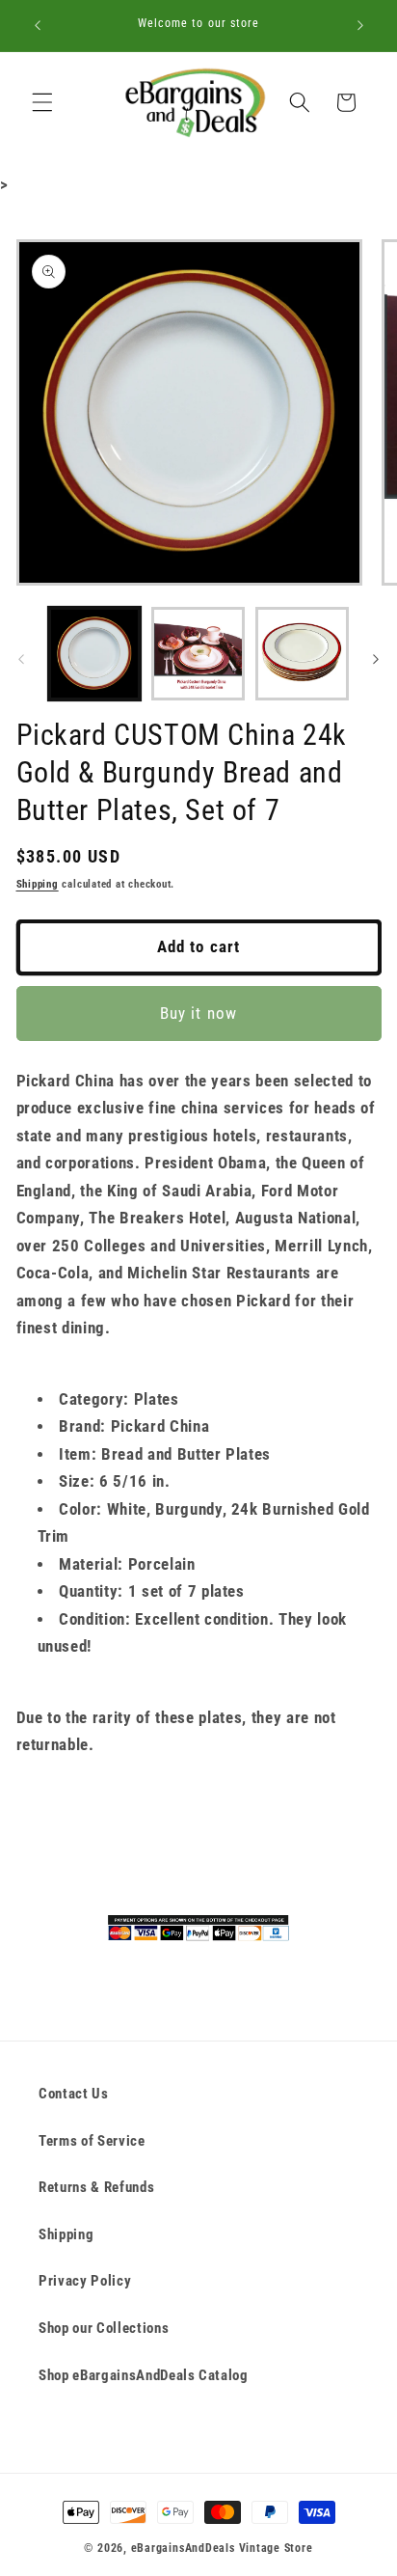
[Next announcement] (360, 26)
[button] (42, 102)
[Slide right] (376, 659)
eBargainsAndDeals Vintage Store (222, 2548)
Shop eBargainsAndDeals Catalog (144, 2375)
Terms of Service (92, 2141)
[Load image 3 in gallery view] (302, 654)
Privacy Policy (85, 2281)
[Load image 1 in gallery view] (95, 654)
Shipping (38, 884)
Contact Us (74, 2094)
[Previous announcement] (38, 26)
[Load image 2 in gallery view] (198, 654)
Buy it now (198, 1014)
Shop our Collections (104, 2328)
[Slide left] (21, 659)
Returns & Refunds (96, 2187)
